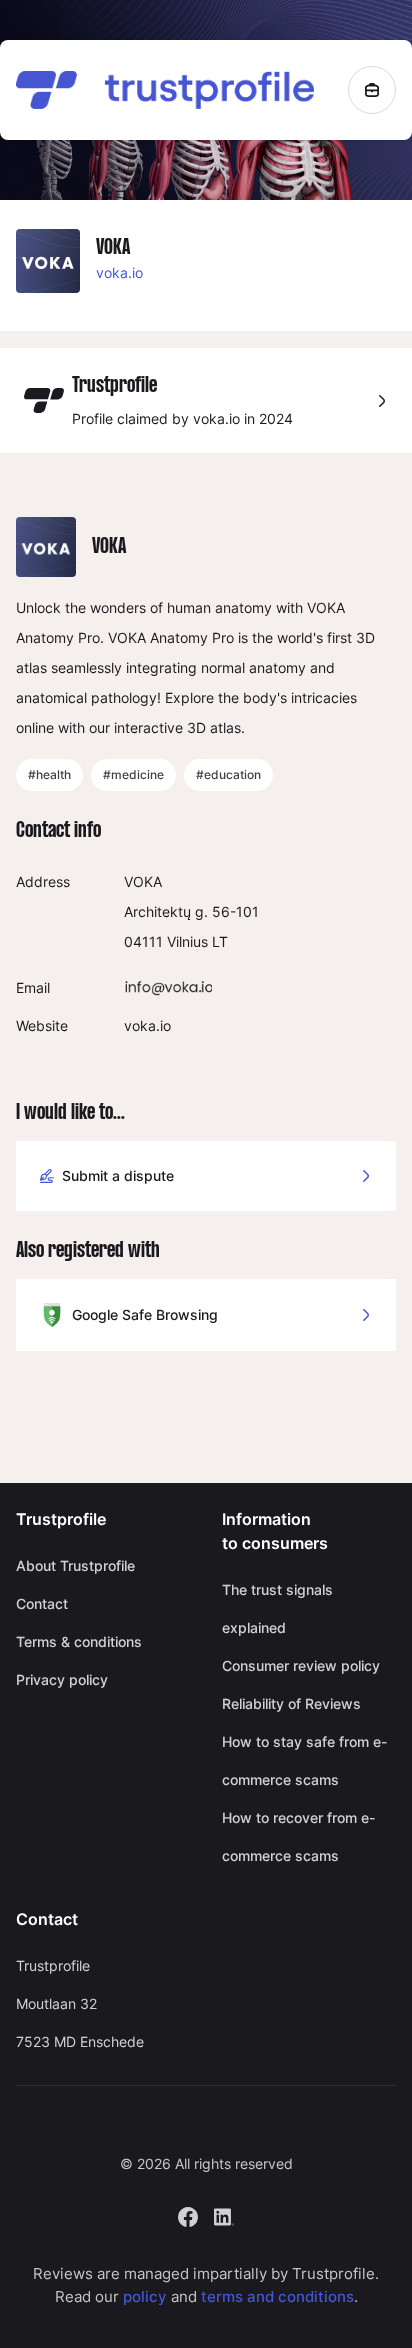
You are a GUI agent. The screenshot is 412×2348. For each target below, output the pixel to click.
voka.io (119, 272)
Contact (42, 1603)
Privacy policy (62, 1679)
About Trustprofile (75, 1565)
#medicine (133, 774)
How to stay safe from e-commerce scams (304, 1760)
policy (145, 2296)
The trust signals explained (277, 1608)
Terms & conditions (79, 1641)
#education (228, 774)
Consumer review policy (301, 1665)
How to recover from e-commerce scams (298, 1836)
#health (49, 774)
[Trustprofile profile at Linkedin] (224, 2215)
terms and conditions (277, 2296)
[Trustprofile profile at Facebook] (188, 2215)
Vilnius (187, 941)
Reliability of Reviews (291, 1703)
